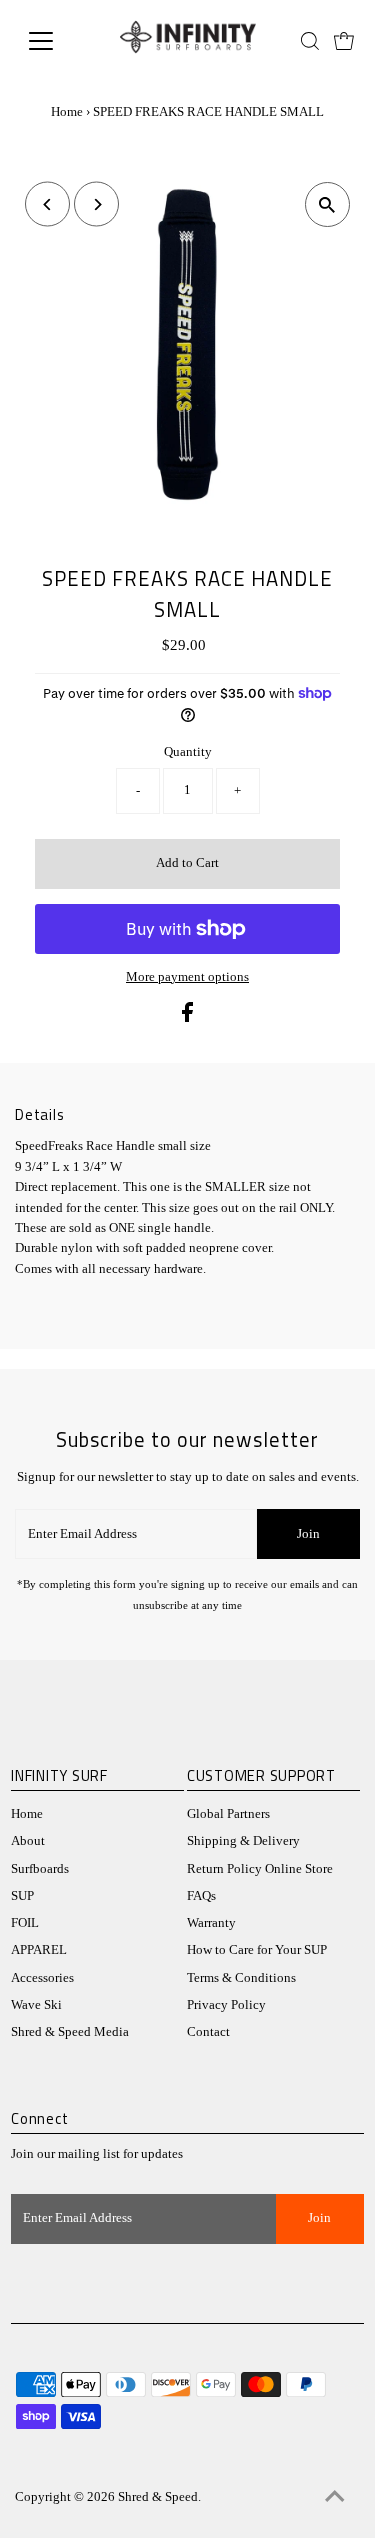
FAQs (201, 1896)
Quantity (188, 752)
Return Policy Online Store (260, 1869)
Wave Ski (36, 2005)
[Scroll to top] (335, 2498)
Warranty (211, 1923)
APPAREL (39, 1950)
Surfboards (40, 1869)
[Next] (96, 204)
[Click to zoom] (327, 204)
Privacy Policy (226, 2005)
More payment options (187, 977)
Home (67, 111)
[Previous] (47, 204)
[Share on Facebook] (187, 1018)
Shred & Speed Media (70, 2032)
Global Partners (228, 1814)
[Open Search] (310, 41)
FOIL (25, 1923)
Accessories (42, 1978)
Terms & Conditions (241, 1978)
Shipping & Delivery (243, 1841)
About (28, 1841)
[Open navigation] (56, 41)
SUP (22, 1896)
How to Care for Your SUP (257, 1950)
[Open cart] (344, 41)
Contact (208, 2032)
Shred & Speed (158, 2497)
